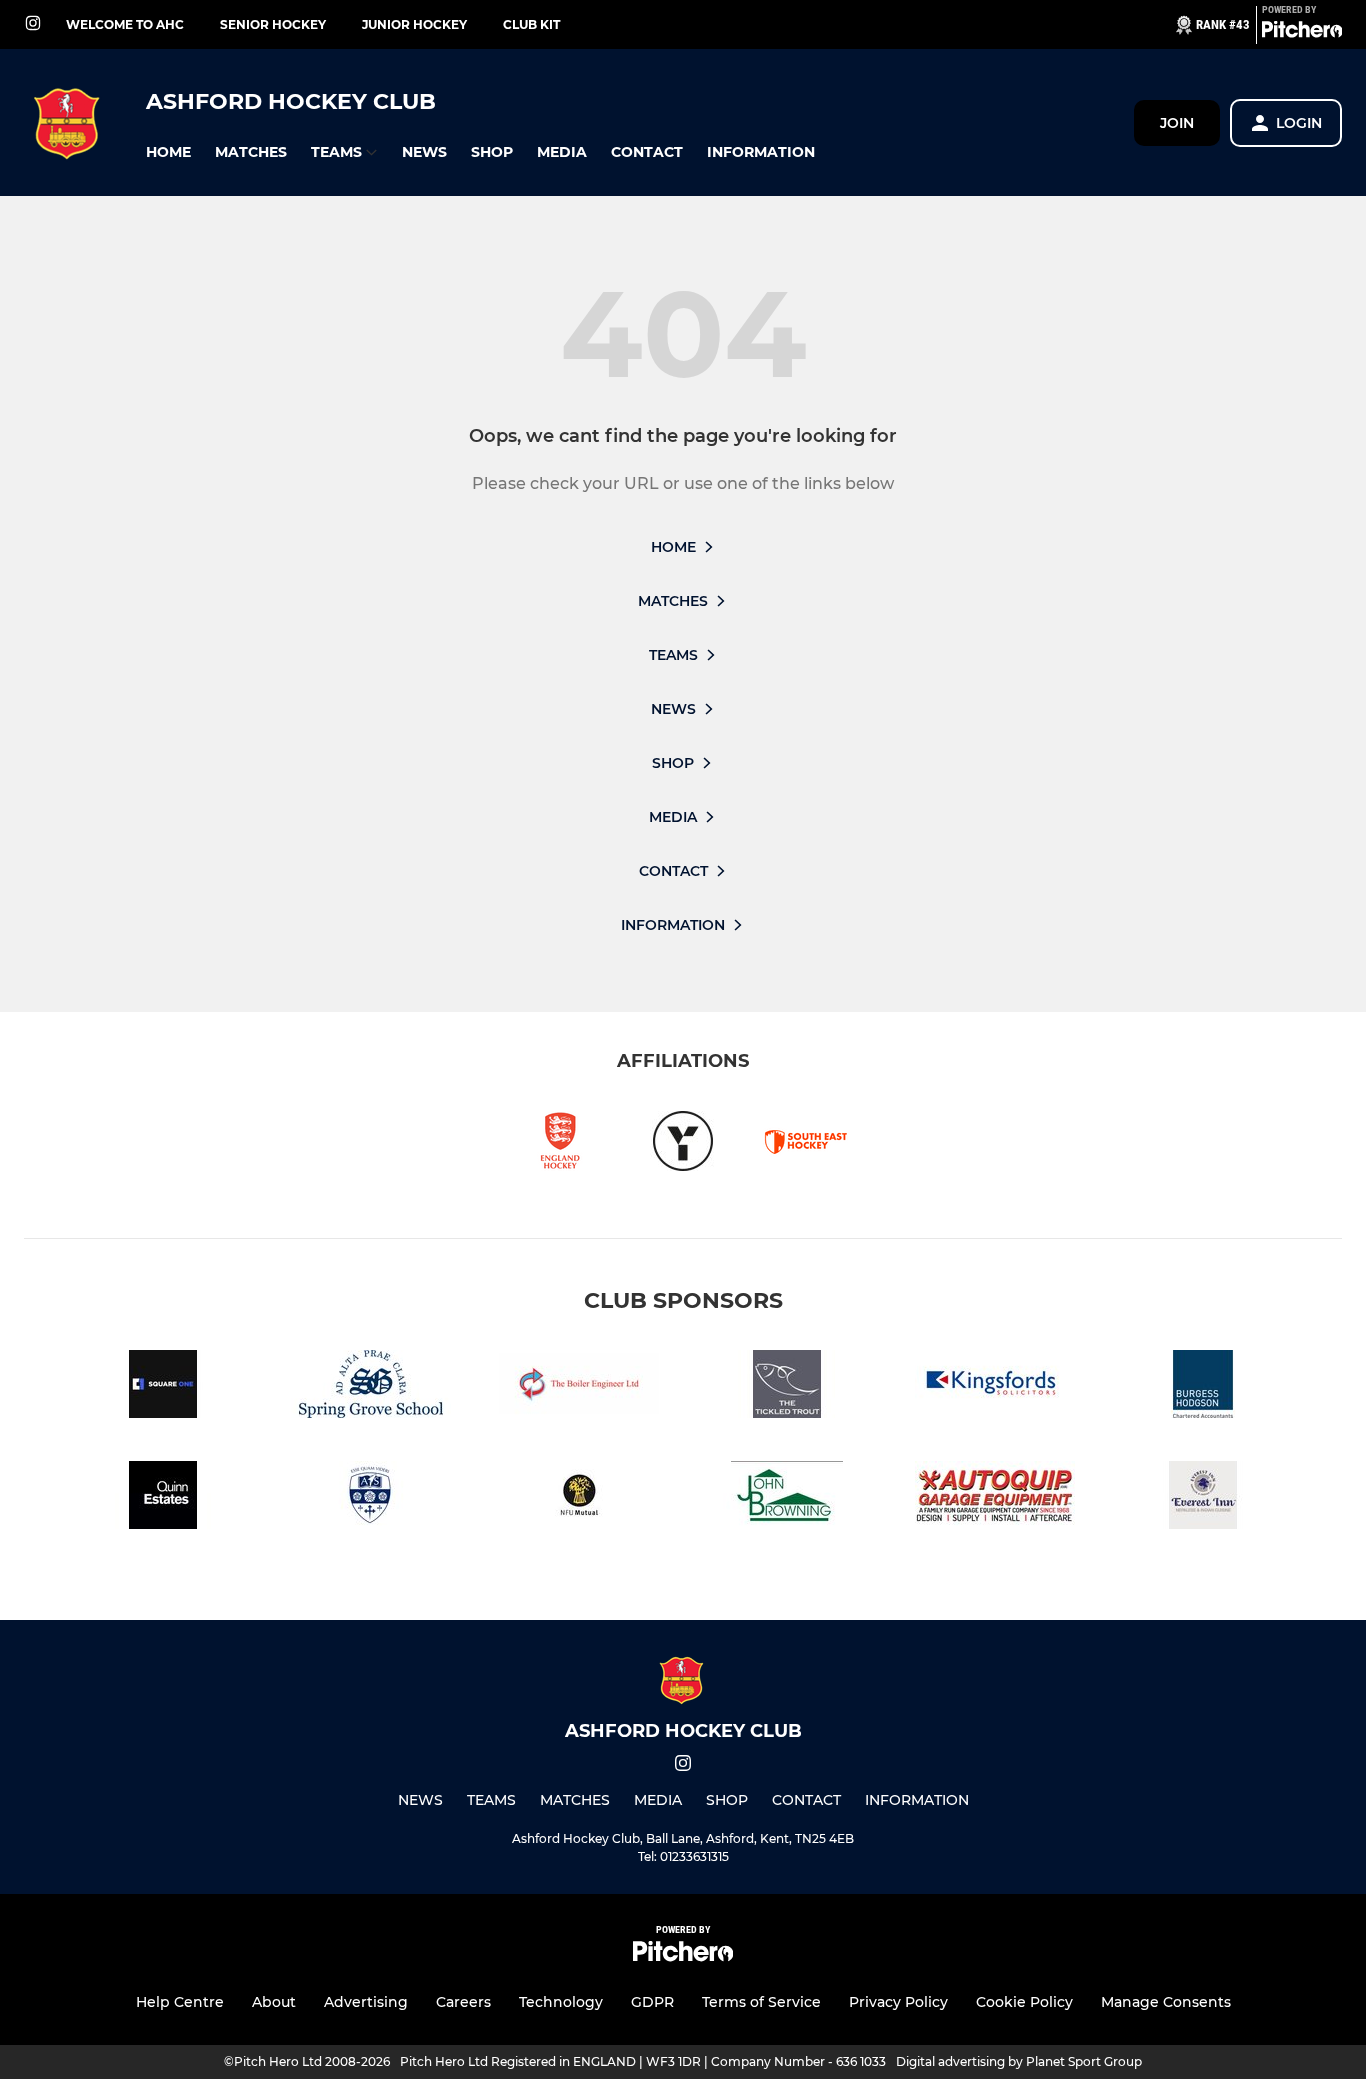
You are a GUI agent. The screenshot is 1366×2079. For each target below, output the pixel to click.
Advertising (366, 2002)
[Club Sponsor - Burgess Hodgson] (1203, 1387)
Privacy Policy (898, 2002)
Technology (561, 2002)
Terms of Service (761, 2002)
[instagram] (33, 24)
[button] (168, 152)
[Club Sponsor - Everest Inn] (1203, 1498)
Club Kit (531, 24)
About (274, 2002)
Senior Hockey (273, 24)
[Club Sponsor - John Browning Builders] (787, 1498)
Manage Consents (1166, 2002)
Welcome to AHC (125, 24)
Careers (463, 2002)
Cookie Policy (1024, 2002)
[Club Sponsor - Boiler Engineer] (579, 1387)
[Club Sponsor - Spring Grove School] (371, 1387)
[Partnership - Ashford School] (371, 1498)
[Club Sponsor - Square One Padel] (163, 1387)
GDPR (652, 2002)
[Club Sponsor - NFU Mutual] (579, 1498)
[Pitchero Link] (1302, 33)
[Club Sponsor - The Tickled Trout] (787, 1387)
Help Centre (180, 2002)
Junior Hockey (414, 24)
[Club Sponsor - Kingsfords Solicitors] (995, 1387)
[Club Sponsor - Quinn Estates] (163, 1498)
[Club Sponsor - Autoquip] (995, 1498)
